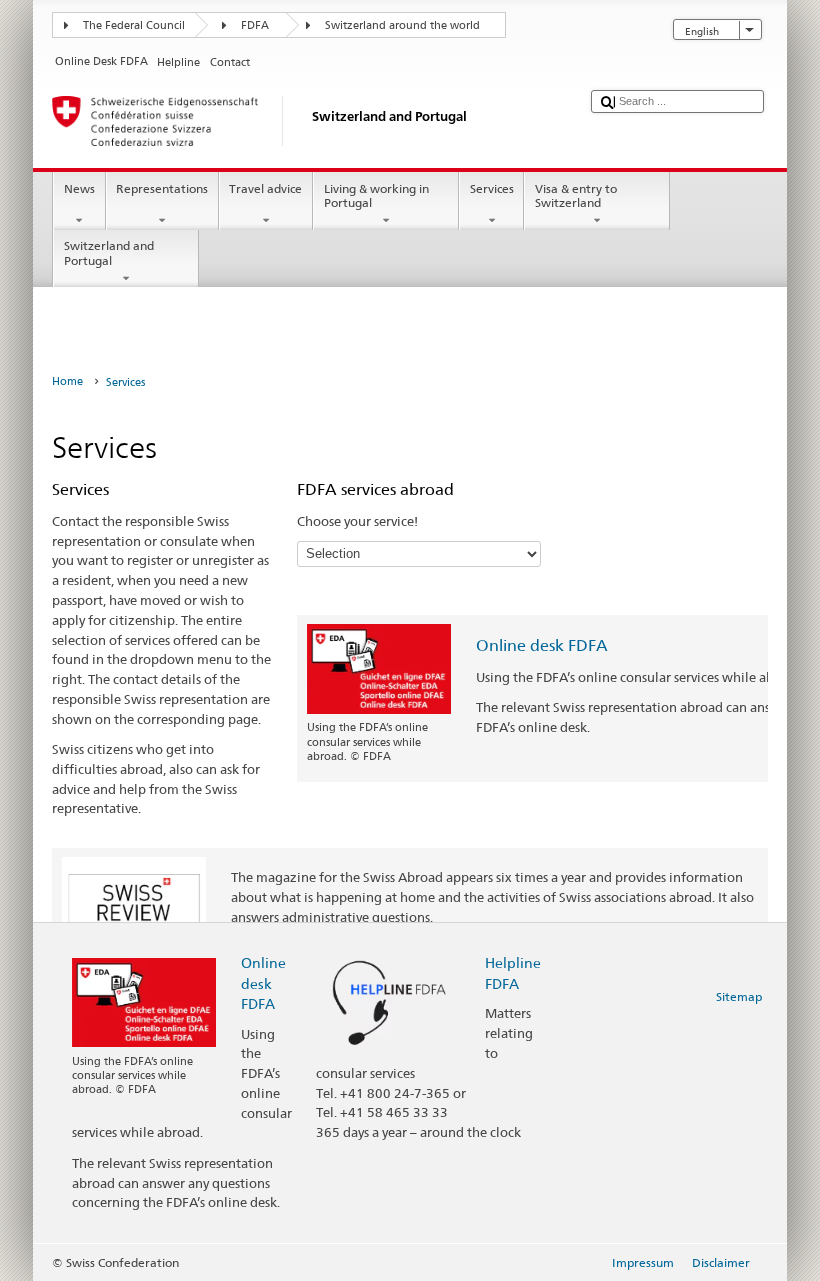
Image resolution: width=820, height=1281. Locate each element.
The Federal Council (134, 25)
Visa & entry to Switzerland (576, 195)
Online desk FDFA (542, 645)
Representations (162, 188)
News (79, 188)
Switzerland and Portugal (109, 252)
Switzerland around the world (402, 25)
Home (67, 381)
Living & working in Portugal (376, 195)
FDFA (255, 25)
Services (492, 188)
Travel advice (265, 188)
